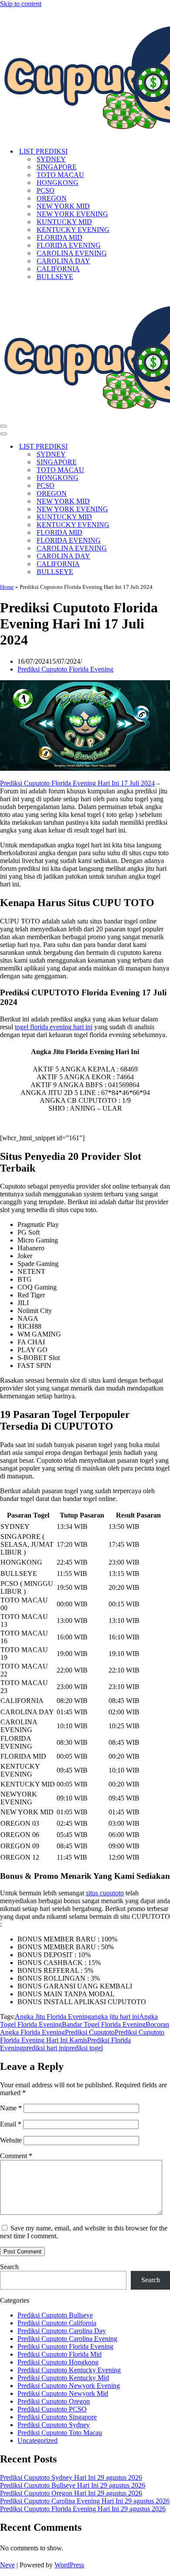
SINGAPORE (57, 167)
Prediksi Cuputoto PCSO (52, 2409)
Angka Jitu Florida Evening (53, 2017)
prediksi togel (84, 2048)
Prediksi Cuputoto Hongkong (58, 2362)
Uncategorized (37, 2440)
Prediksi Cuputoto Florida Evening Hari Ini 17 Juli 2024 (77, 783)
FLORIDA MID (59, 237)
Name (11, 2108)
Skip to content (21, 4)
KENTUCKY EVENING (73, 230)
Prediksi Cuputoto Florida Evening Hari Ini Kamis (82, 2036)
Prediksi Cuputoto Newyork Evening (69, 2386)
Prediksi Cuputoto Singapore (57, 2417)
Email (11, 2124)
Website (11, 2140)
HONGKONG (58, 183)
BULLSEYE (55, 277)
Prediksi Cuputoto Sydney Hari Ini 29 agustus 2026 (71, 2477)
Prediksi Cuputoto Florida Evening (65, 669)
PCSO (46, 190)
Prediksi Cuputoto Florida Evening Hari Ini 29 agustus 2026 (83, 2509)
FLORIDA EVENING (69, 245)
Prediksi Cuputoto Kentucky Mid (63, 2378)
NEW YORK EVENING (72, 214)
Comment (16, 2156)
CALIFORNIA (58, 269)
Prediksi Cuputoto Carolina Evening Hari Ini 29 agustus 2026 (85, 2501)
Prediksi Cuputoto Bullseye (55, 2315)
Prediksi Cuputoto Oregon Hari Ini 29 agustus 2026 (71, 2493)
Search (9, 2267)
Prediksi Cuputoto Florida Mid (59, 2354)
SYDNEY (51, 159)
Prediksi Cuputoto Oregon (54, 2401)
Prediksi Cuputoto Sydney (54, 2425)
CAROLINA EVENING (72, 253)
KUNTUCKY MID (64, 222)
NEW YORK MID (63, 206)
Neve (7, 2565)
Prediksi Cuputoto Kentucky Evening (69, 2370)
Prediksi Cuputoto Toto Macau (60, 2433)
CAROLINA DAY (63, 261)
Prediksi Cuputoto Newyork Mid (63, 2393)
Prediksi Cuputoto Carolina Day (62, 2331)
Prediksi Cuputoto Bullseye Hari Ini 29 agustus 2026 (73, 2485)
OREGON (52, 198)
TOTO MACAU (60, 175)
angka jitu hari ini (115, 2017)
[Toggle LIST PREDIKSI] (153, 447)
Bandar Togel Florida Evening (104, 2024)
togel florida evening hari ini (54, 1027)
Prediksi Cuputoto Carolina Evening (67, 2339)
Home (7, 587)
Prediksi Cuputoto (90, 2032)
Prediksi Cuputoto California (57, 2323)
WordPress (69, 2565)
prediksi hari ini (44, 2048)
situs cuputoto (105, 1893)
